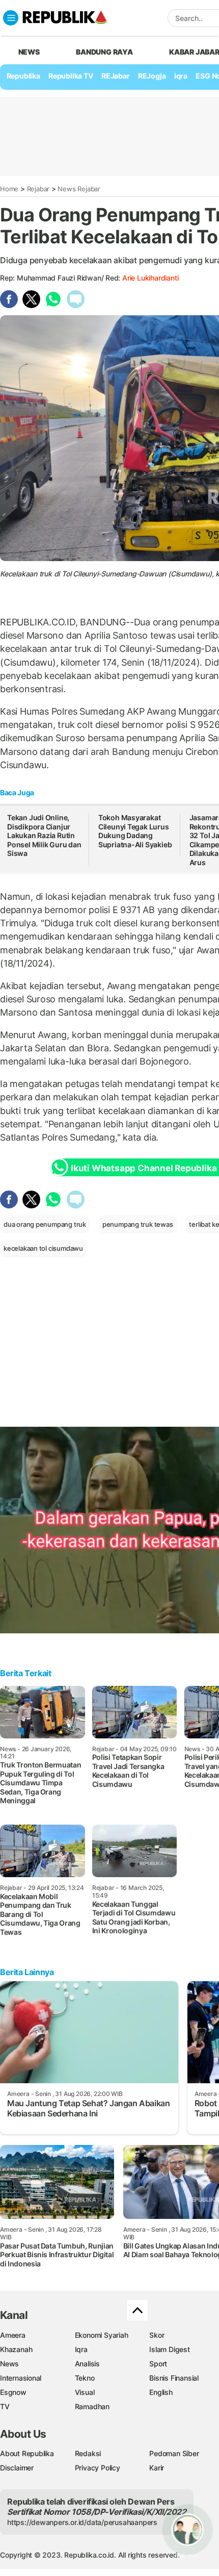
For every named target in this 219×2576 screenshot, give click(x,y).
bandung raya (104, 52)
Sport (158, 2364)
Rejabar (38, 189)
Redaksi (88, 2453)
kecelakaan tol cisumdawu (43, 1248)
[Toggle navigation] (11, 18)
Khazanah (16, 2349)
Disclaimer (17, 2468)
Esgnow (13, 2392)
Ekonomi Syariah (102, 2335)
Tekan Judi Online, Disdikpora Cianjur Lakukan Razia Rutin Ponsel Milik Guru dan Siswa (44, 835)
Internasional (21, 2378)
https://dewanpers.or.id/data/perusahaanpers (82, 2522)
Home (9, 189)
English (161, 2392)
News (9, 2364)
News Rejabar (79, 189)
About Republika (27, 2453)
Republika (23, 76)
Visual (85, 2392)
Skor (157, 2335)
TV (5, 2406)
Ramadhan (92, 2406)
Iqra (81, 2349)
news (29, 52)
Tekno (85, 2378)
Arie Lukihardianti (150, 278)
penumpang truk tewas (138, 1224)
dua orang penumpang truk (45, 1224)
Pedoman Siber (174, 2453)
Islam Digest (169, 2349)
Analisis (87, 2364)
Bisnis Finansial (174, 2378)
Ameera (13, 2335)
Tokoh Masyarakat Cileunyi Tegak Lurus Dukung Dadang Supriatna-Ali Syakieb (135, 831)
